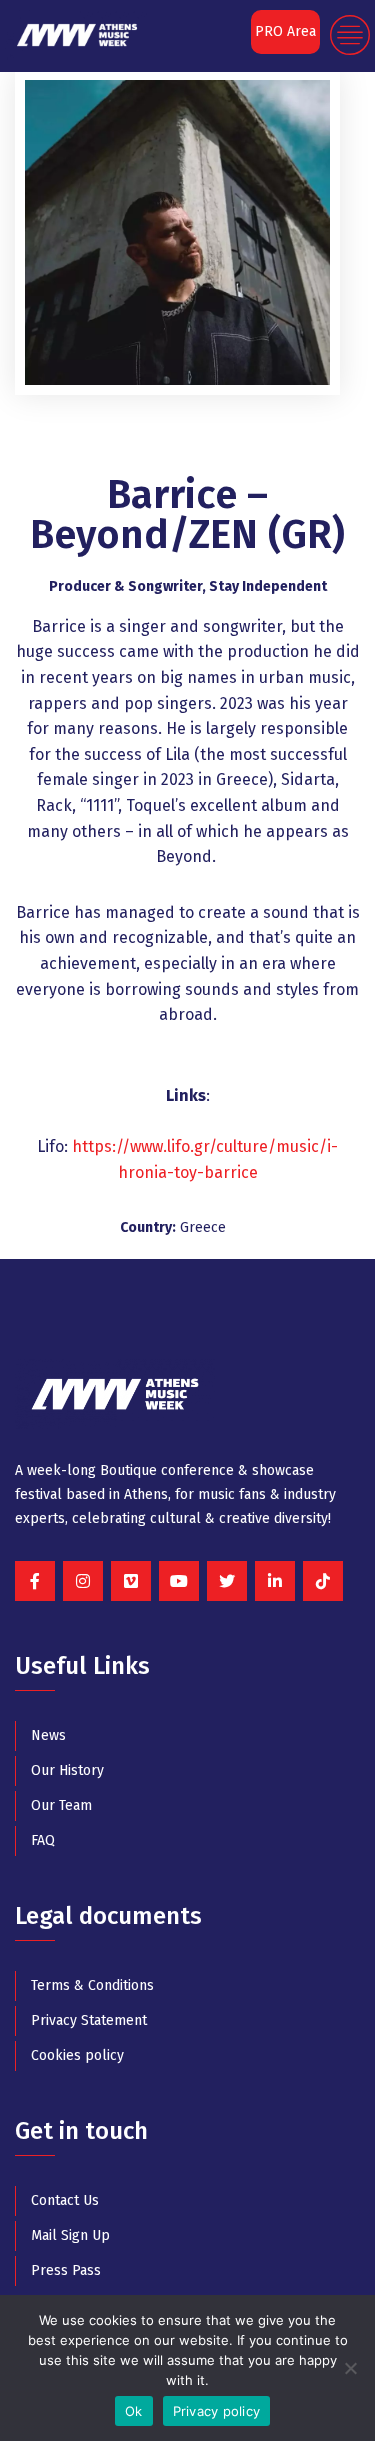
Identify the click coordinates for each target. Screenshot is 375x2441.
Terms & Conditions (92, 1985)
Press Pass (66, 2270)
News (48, 1735)
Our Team (61, 1805)
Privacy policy (217, 2411)
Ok (134, 2411)
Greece (203, 1227)
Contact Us (65, 2200)
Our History (67, 1770)
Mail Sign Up (70, 2235)
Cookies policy (77, 2055)
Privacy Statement (89, 2020)
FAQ (43, 1840)
